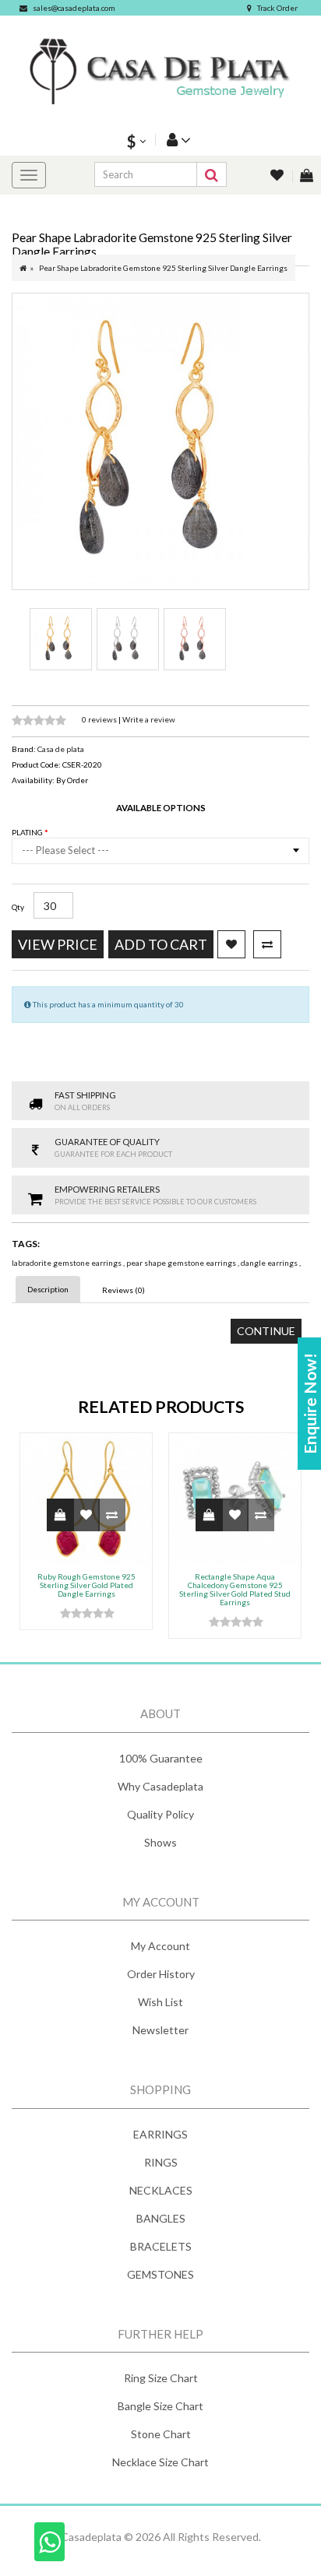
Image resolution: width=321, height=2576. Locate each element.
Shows (160, 1842)
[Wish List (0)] (278, 176)
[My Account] (177, 140)
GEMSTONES (160, 2274)
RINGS (161, 2162)
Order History (161, 1974)
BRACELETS (161, 2246)
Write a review (149, 719)
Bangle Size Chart (160, 2406)
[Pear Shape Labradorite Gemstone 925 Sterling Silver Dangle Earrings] (160, 441)
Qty (18, 907)
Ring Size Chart (161, 2378)
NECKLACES (161, 2190)
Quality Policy (160, 1814)
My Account (160, 1946)
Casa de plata (61, 749)
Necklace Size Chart (160, 2462)
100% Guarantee (161, 1758)
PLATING (28, 832)
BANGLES (161, 2218)
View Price (58, 944)
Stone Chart (161, 2434)
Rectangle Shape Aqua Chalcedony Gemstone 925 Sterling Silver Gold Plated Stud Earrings (235, 1589)
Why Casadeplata (160, 1786)
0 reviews (100, 719)
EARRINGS (160, 2134)
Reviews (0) (123, 1290)
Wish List (160, 2002)
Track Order (277, 8)
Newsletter (160, 2030)
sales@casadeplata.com (74, 8)
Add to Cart (161, 944)
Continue (266, 1331)
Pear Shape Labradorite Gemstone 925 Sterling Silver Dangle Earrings (163, 268)
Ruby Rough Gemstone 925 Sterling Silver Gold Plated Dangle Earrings (86, 1585)
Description (48, 1289)
